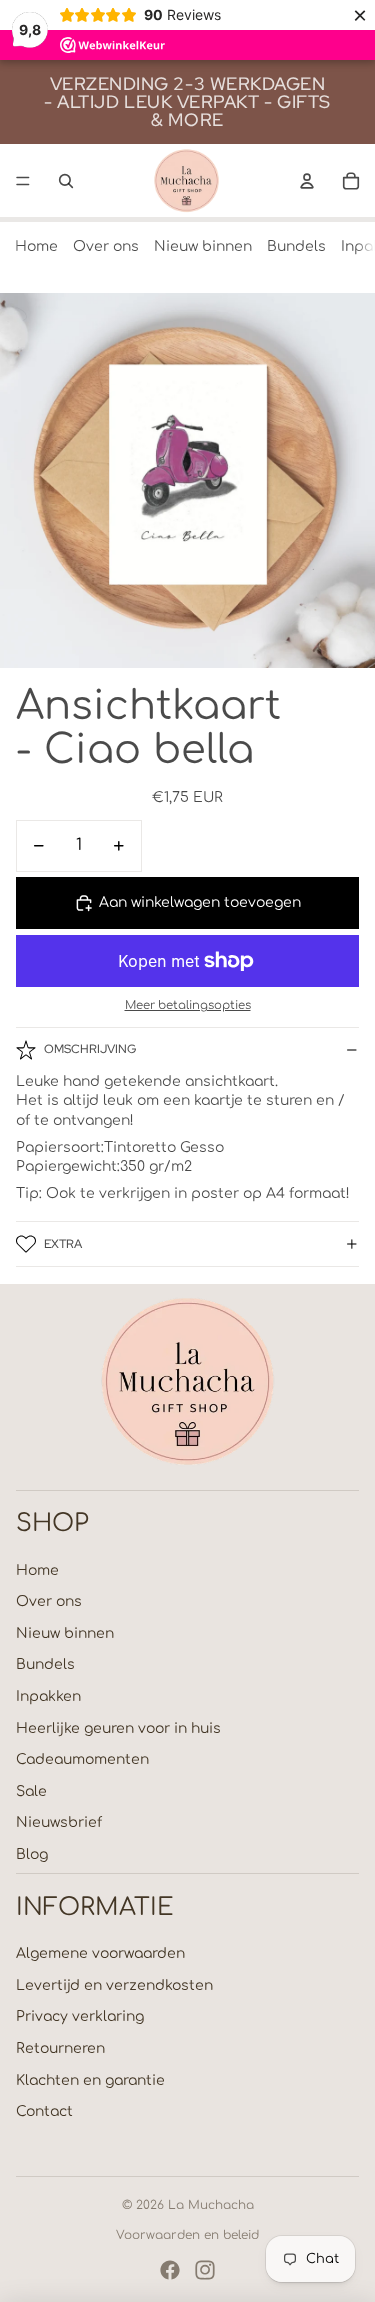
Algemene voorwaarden (100, 1953)
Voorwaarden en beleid (187, 2235)
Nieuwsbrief (59, 1822)
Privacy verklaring (80, 2016)
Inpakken (48, 1696)
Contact (44, 2111)
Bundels (296, 246)
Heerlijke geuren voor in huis (118, 1728)
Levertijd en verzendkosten (114, 1985)
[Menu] (23, 181)
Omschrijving (90, 1049)
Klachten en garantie (90, 2080)
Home (36, 246)
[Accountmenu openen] (307, 181)
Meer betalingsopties (188, 1005)
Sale (31, 1791)
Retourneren (60, 2048)
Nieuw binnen (203, 246)
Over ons (106, 246)
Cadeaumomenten (82, 1759)
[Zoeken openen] (66, 181)
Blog (32, 1854)
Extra (63, 1244)
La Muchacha (211, 2205)
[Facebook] (170, 2270)
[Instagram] (205, 2270)
